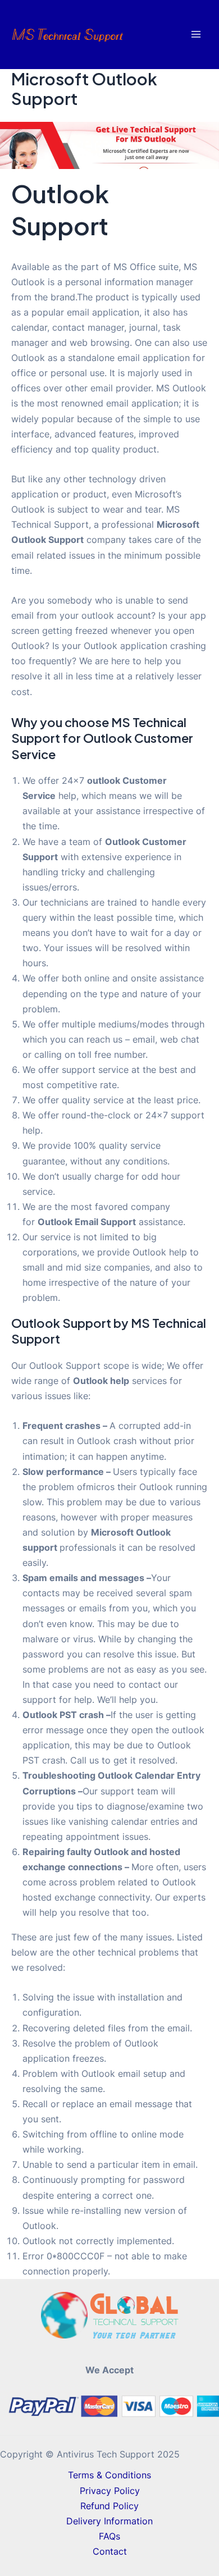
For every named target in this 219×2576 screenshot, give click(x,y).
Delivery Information (109, 2521)
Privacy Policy (110, 2491)
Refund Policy (109, 2506)
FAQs (109, 2536)
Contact (110, 2551)
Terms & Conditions (109, 2475)
